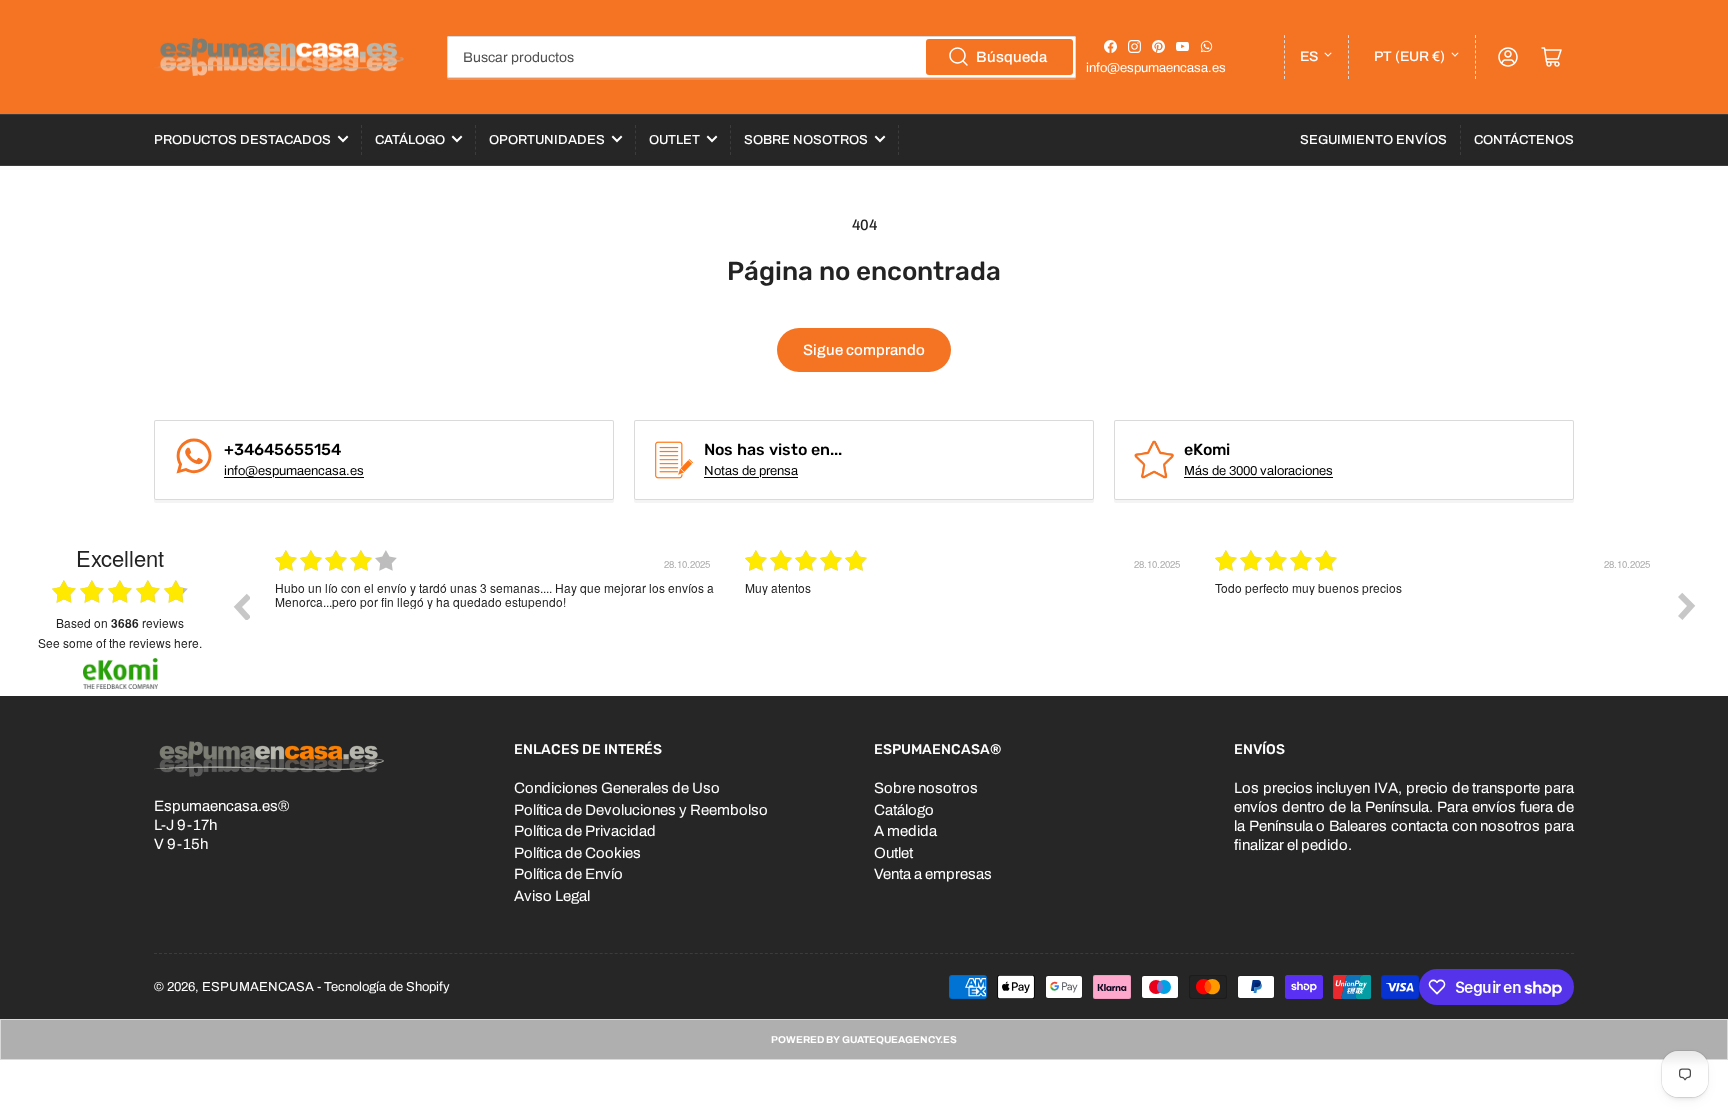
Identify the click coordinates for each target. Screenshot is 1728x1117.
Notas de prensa (751, 471)
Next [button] (1687, 606)
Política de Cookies (577, 853)
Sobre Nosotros (806, 140)
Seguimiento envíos (1373, 140)
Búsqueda (1011, 57)
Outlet (674, 140)
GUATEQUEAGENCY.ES (899, 1039)
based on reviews (120, 623)
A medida (905, 831)
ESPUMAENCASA (258, 987)
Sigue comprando (864, 350)
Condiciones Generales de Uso (617, 788)
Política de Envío (568, 874)
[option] (495, 621)
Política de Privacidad (585, 831)
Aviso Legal (552, 896)
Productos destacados (242, 140)
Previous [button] (241, 606)
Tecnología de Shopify (387, 987)
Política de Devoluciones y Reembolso (641, 810)
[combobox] (761, 57)
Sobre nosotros (926, 788)
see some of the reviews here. (120, 642)
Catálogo (410, 140)
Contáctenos (1524, 140)
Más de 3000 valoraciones (1258, 471)
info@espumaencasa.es (1156, 68)
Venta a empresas (933, 874)
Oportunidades (547, 140)
